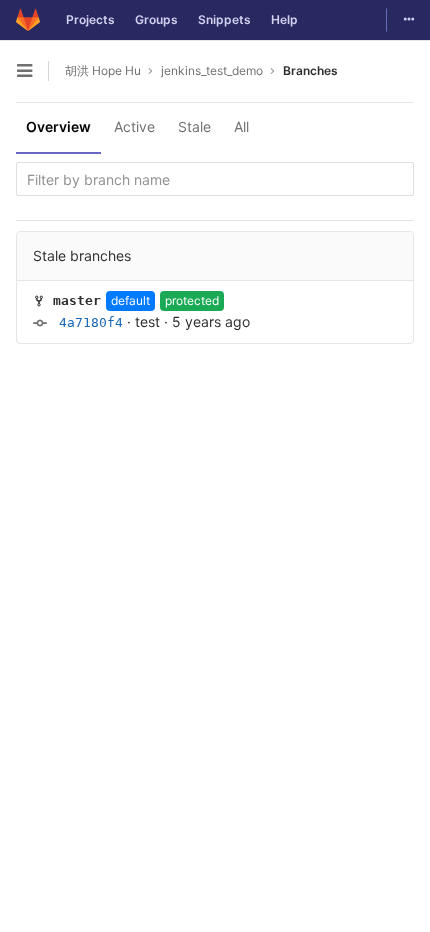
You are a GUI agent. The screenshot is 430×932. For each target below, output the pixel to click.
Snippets (224, 19)
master (77, 300)
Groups (156, 19)
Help (284, 19)
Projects (90, 19)
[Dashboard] (28, 20)
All (241, 126)
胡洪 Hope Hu (103, 70)
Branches (310, 70)
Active (134, 126)
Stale (194, 126)
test (147, 321)
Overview (58, 126)
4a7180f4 (91, 322)
